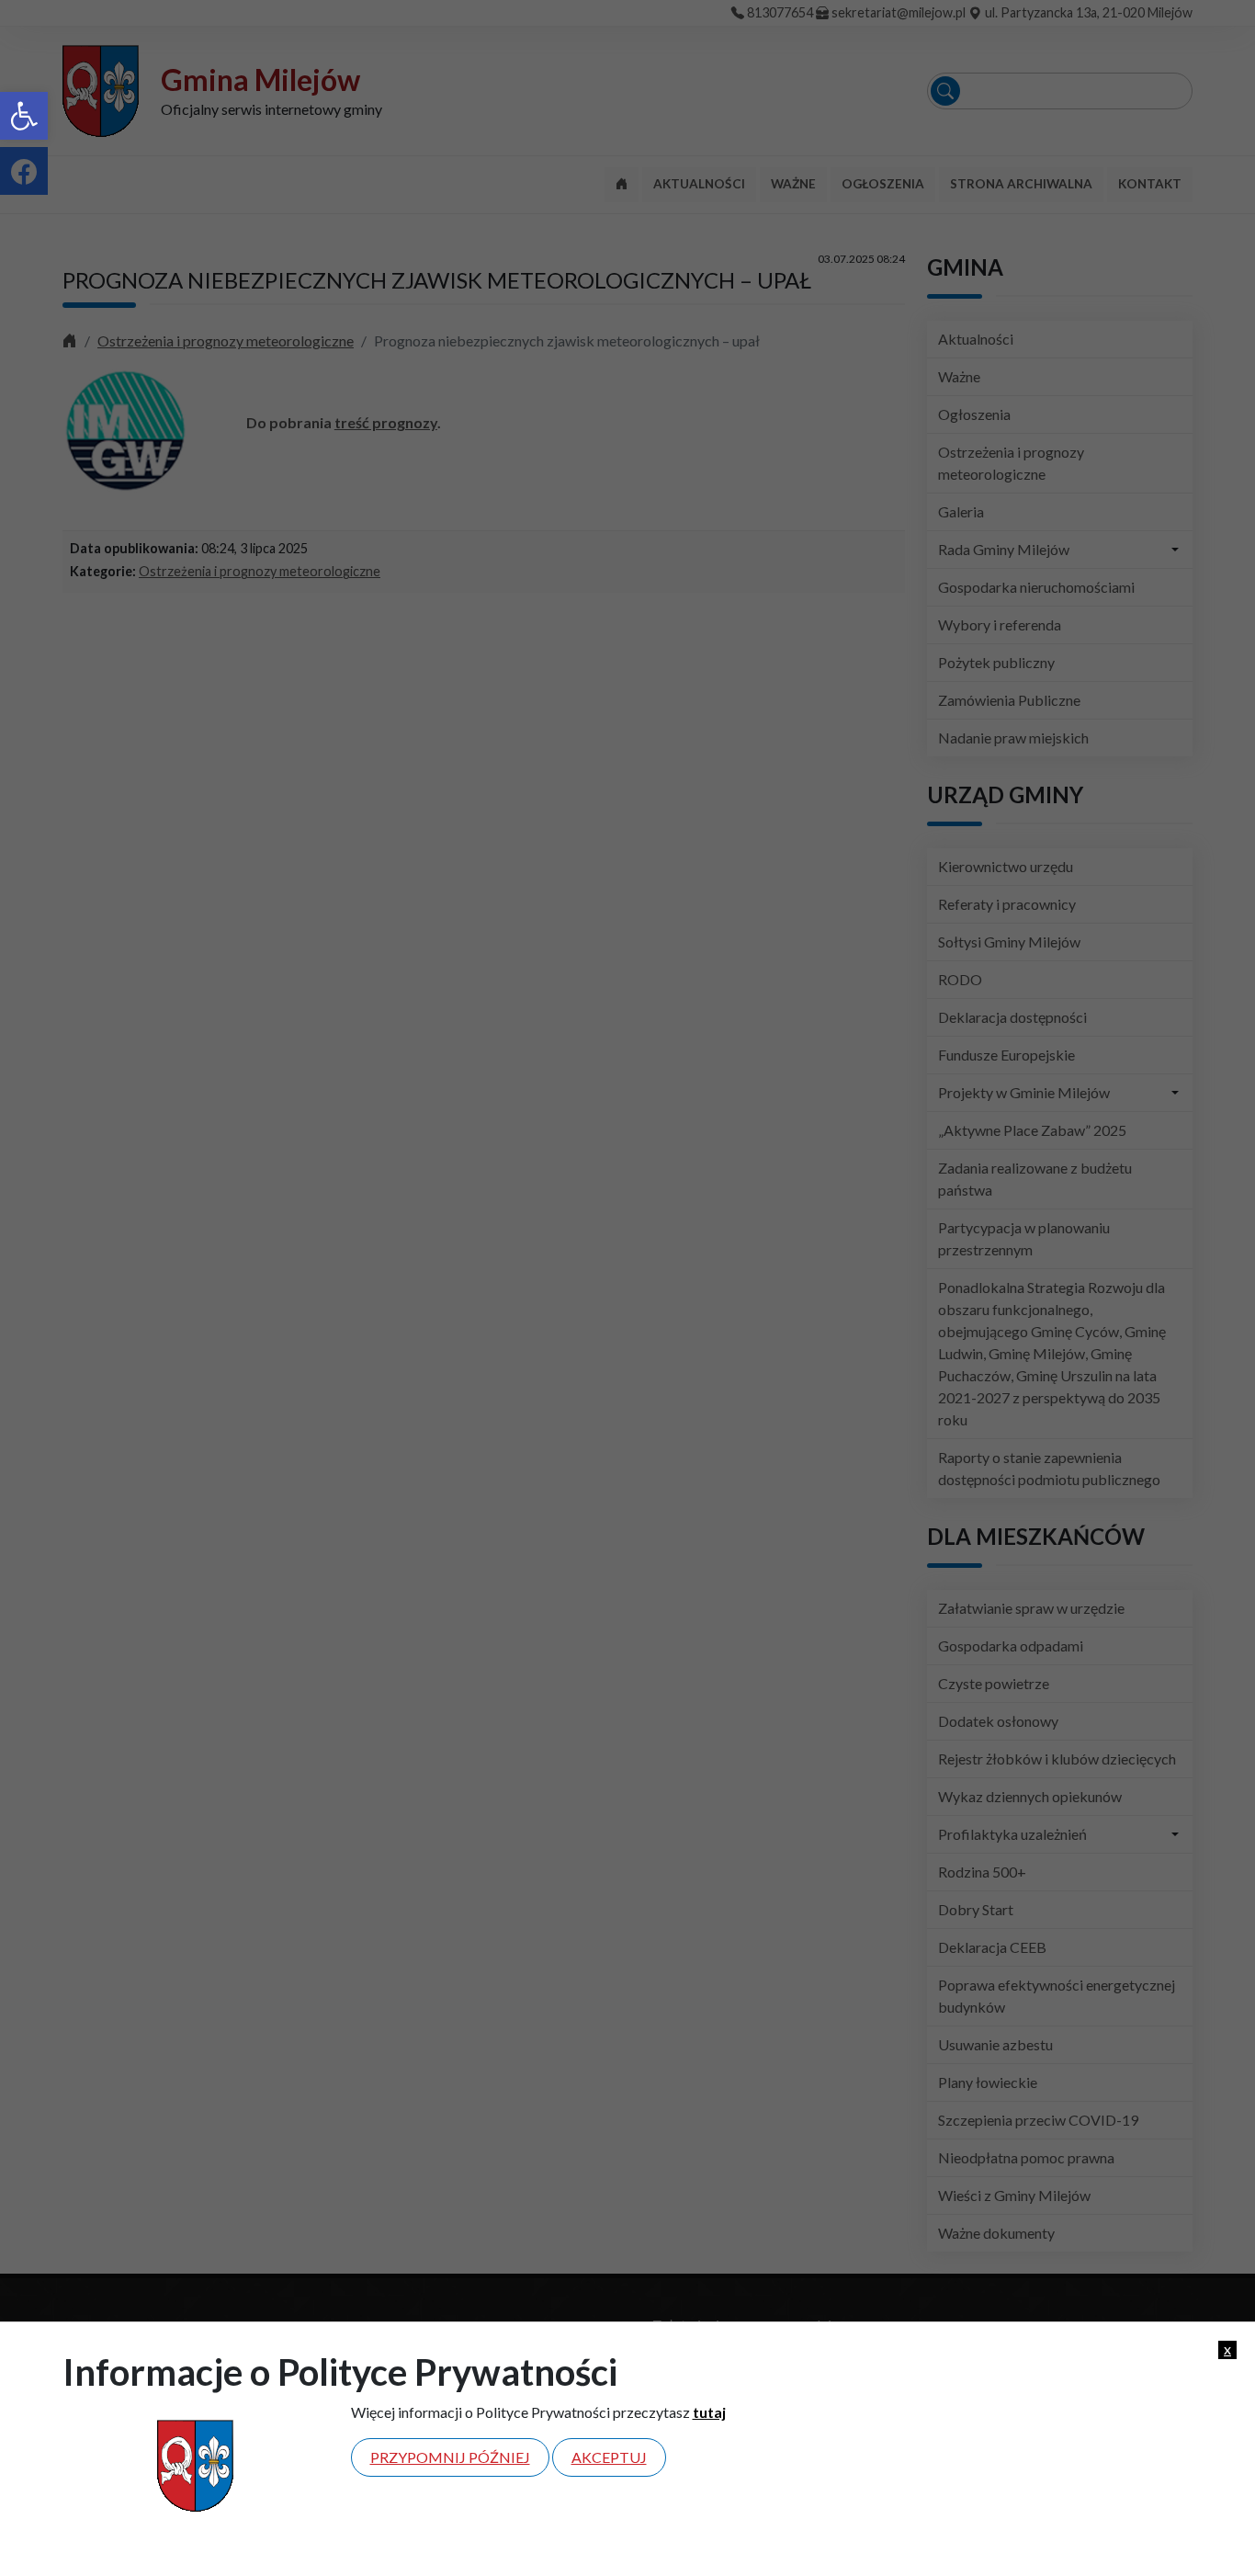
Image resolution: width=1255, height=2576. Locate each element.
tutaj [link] (709, 2412)
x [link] (1227, 2349)
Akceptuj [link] (609, 2457)
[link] (24, 116)
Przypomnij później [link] (450, 2457)
